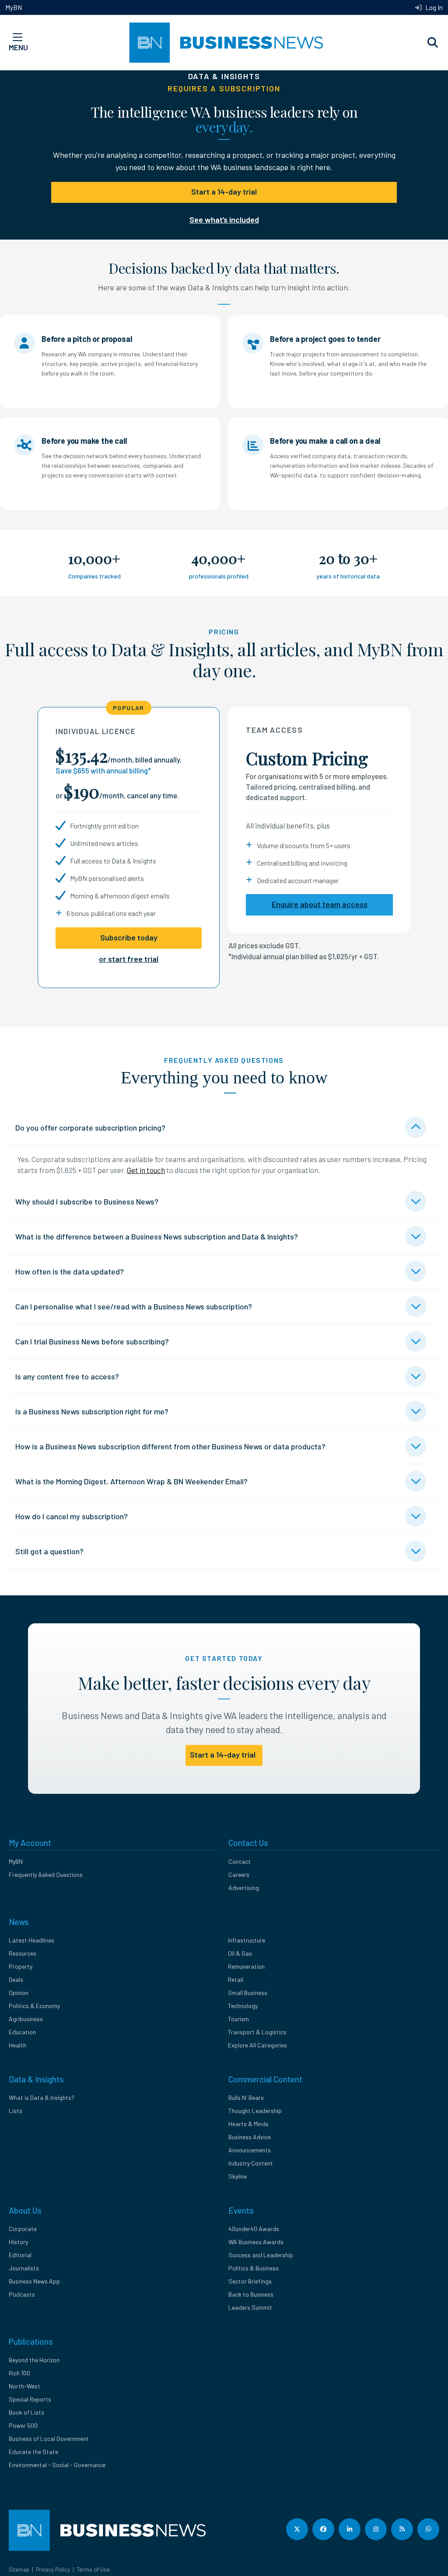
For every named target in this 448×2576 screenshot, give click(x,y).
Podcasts (22, 2294)
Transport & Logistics (257, 2032)
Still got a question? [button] (49, 1551)
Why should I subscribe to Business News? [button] (87, 1201)
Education (22, 2032)
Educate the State (33, 2452)
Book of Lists (26, 2412)
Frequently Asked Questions (46, 1875)
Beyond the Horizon (34, 2360)
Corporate (23, 2229)
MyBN (14, 7)
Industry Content (251, 2163)
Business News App (34, 2281)
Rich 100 (19, 2373)
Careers (239, 1875)
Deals (16, 1979)
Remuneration (246, 1966)
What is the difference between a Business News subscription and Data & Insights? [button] (157, 1236)
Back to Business (251, 2294)
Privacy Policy (53, 2569)
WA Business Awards (256, 2242)
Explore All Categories (257, 2045)
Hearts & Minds (248, 2124)
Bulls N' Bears (246, 2097)
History (18, 2242)
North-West (24, 2386)
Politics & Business (254, 2268)
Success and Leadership (261, 2255)
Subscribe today (129, 937)
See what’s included (224, 219)
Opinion (19, 1993)
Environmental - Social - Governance (57, 2465)
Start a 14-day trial (224, 191)
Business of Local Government (49, 2438)
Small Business (248, 1993)
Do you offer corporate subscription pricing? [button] (90, 1128)
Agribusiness (26, 2019)
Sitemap (19, 2569)
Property (21, 1966)
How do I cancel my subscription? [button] (72, 1516)
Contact (240, 1861)
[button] (433, 43)
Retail (236, 1979)
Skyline (238, 2176)
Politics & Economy (34, 2006)
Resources (23, 1953)
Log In (433, 7)
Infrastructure (247, 1940)
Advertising (244, 1888)
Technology (243, 2006)
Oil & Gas (240, 1953)
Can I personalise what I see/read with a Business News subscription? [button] (134, 1306)
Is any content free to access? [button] (67, 1376)
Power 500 (23, 2425)
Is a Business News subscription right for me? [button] (92, 1411)
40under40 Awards (254, 2229)
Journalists (24, 2268)
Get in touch (146, 1170)
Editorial (20, 2255)
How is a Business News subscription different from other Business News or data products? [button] (170, 1446)
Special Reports (30, 2399)
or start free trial (129, 959)
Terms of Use (93, 2569)
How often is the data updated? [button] (70, 1271)
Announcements (250, 2150)
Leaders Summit (250, 2307)
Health (17, 2045)
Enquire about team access (320, 904)
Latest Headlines (31, 1940)
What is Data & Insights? (42, 2097)
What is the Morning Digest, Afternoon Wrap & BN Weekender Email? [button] (131, 1481)
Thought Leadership (255, 2111)
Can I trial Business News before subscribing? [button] (92, 1341)
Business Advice (250, 2137)
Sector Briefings (250, 2281)
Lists (16, 2111)
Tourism (238, 2019)
